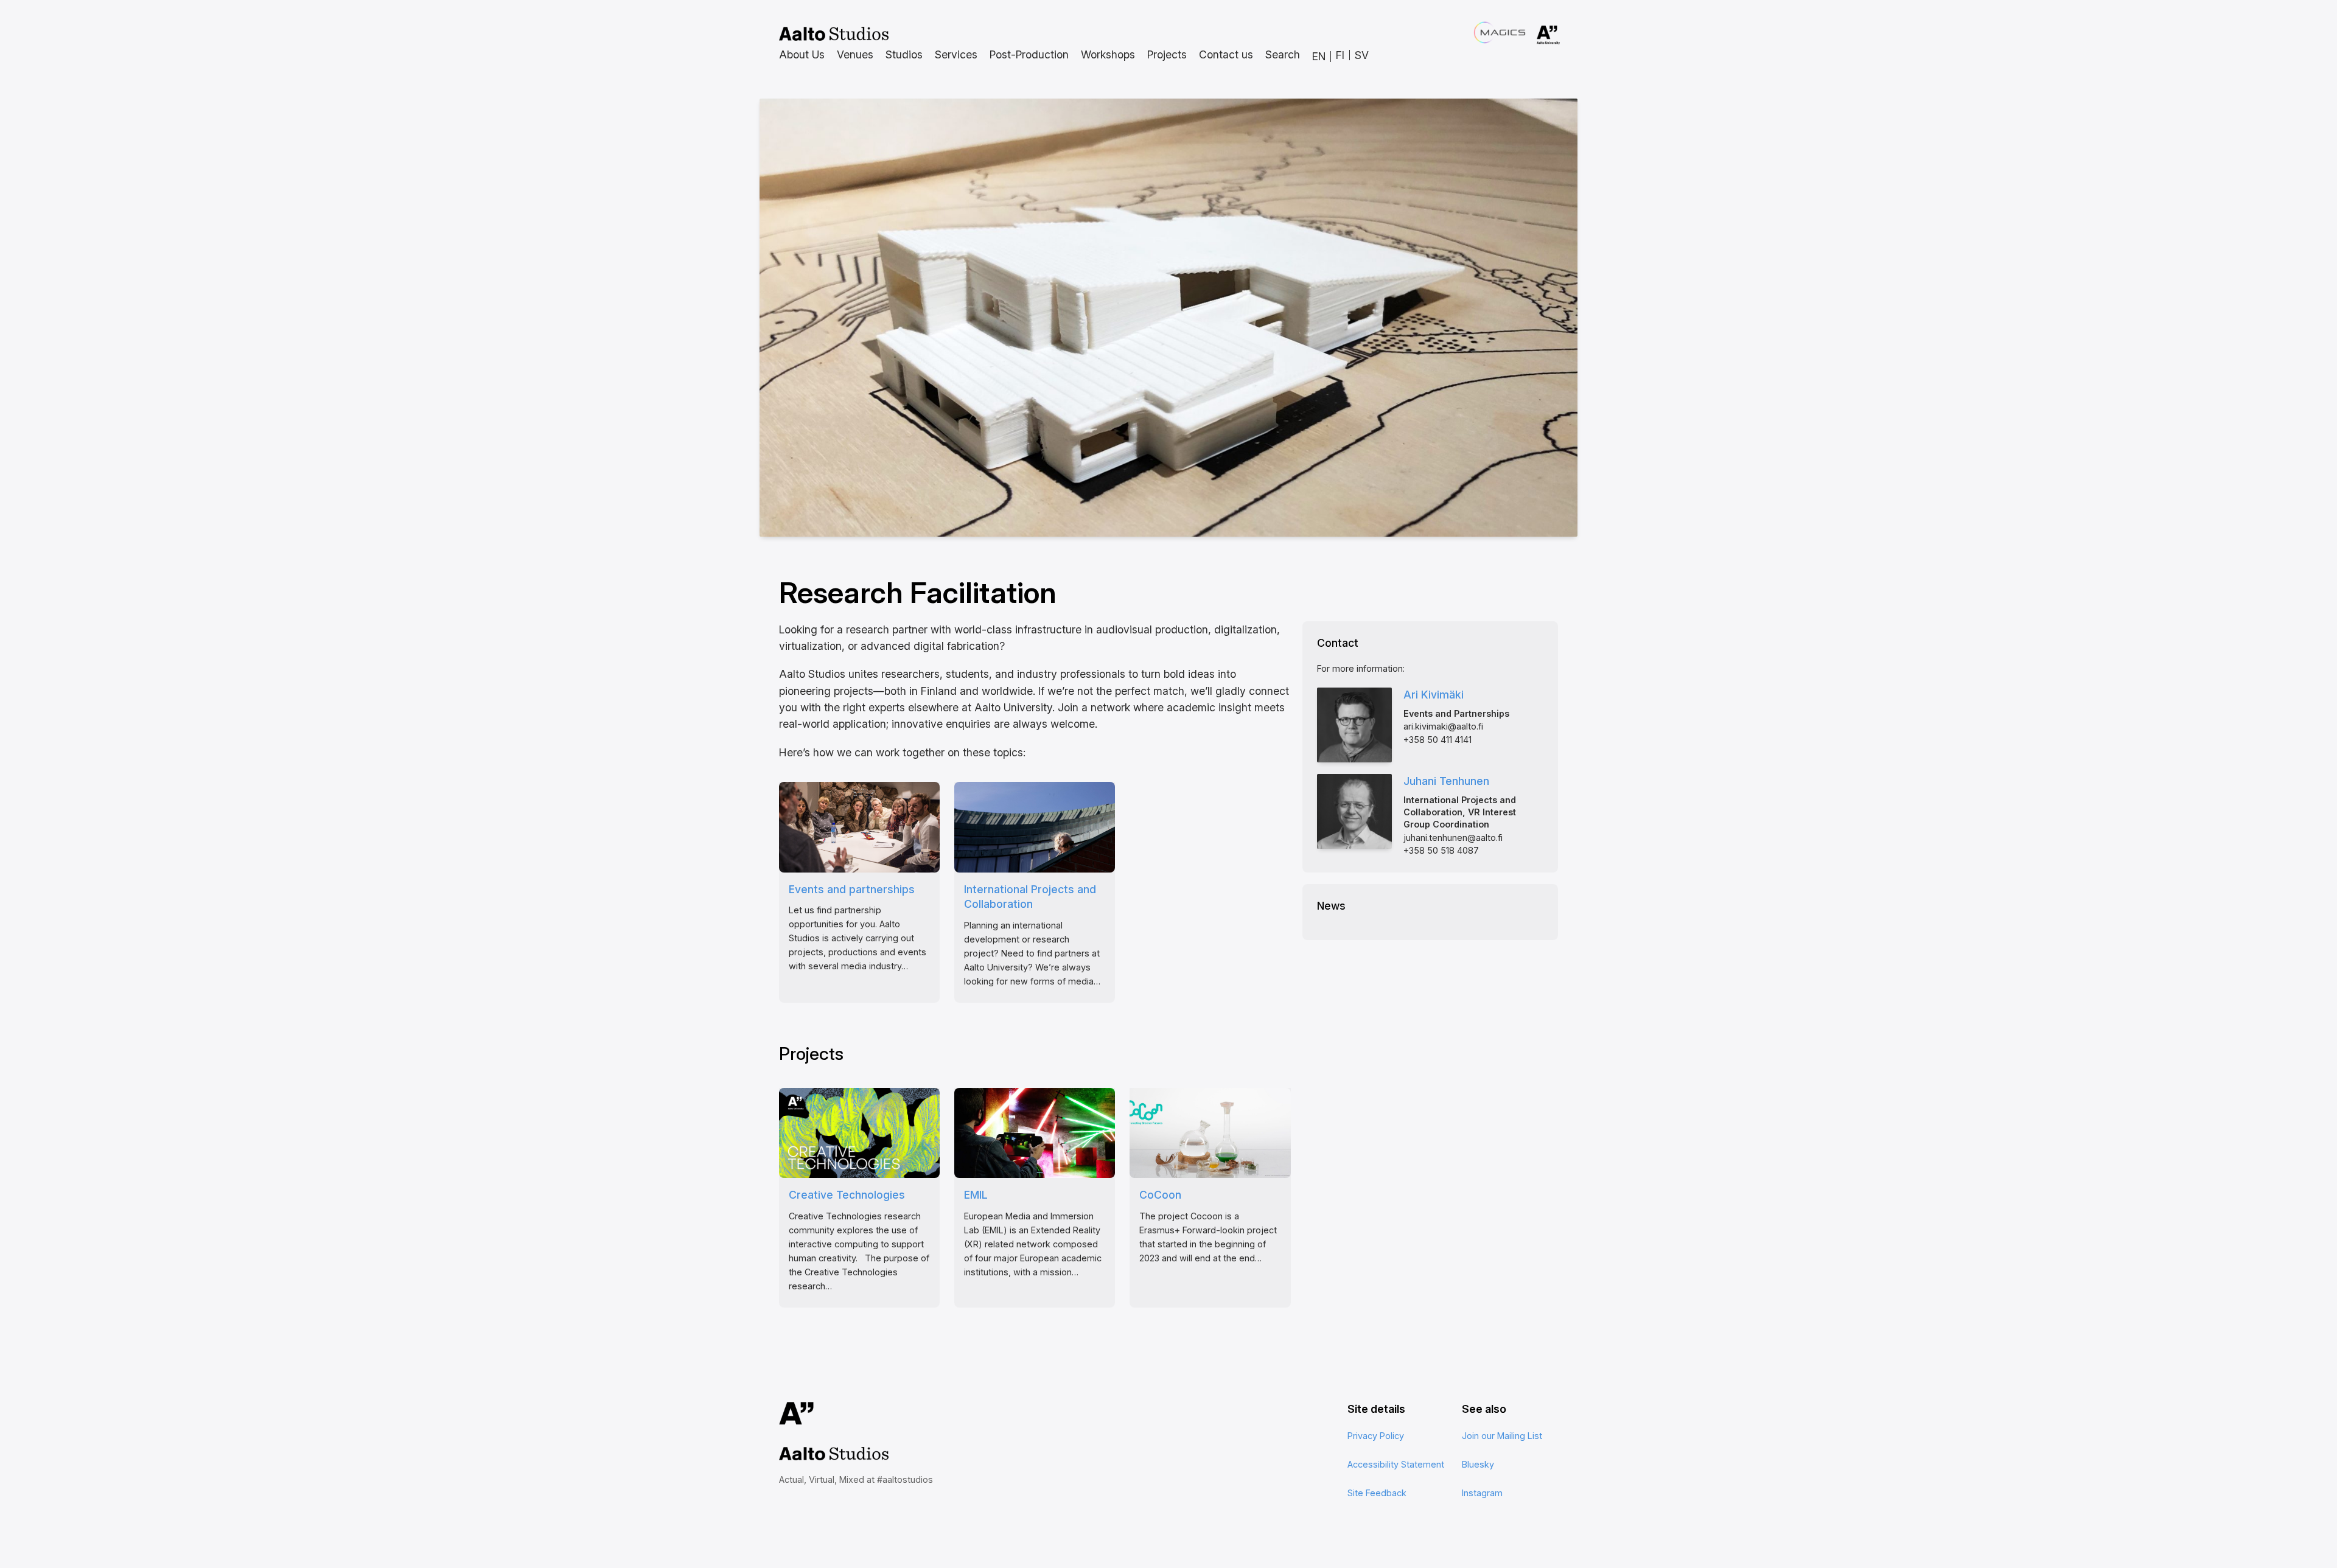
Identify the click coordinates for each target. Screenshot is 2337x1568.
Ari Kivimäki (1434, 695)
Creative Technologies (847, 1195)
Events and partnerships (852, 889)
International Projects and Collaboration (1030, 897)
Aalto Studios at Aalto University (834, 34)
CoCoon (1160, 1195)
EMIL (976, 1195)
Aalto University (1531, 35)
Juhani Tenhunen (1446, 781)
